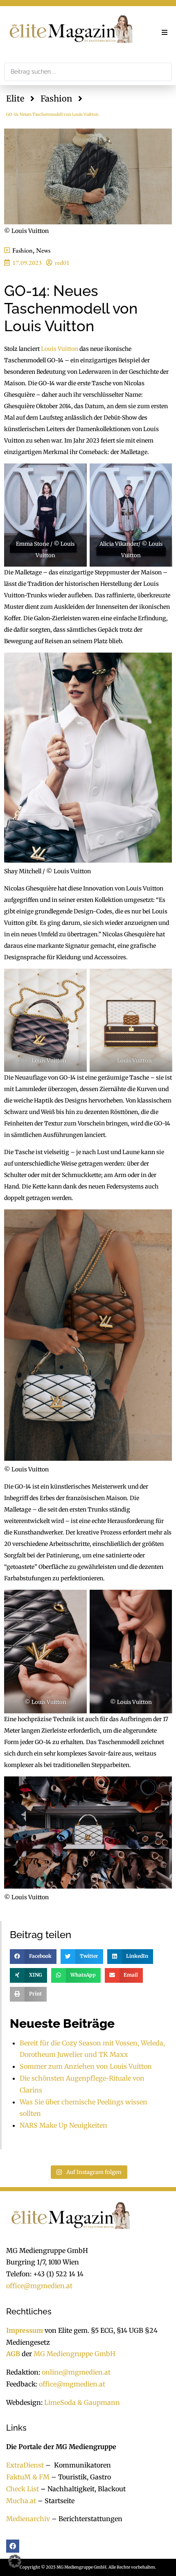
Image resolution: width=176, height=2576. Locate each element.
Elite (15, 98)
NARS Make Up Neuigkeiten (63, 2125)
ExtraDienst (25, 2465)
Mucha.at (21, 2501)
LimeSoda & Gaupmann (82, 2402)
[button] (165, 32)
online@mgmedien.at (76, 2372)
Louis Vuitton (60, 349)
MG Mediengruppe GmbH (74, 2354)
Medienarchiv (28, 2519)
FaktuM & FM (28, 2477)
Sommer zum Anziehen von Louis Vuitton (86, 2066)
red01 (62, 263)
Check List (23, 2489)
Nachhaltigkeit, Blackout (82, 2489)
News (43, 250)
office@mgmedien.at (39, 2286)
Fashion (56, 98)
